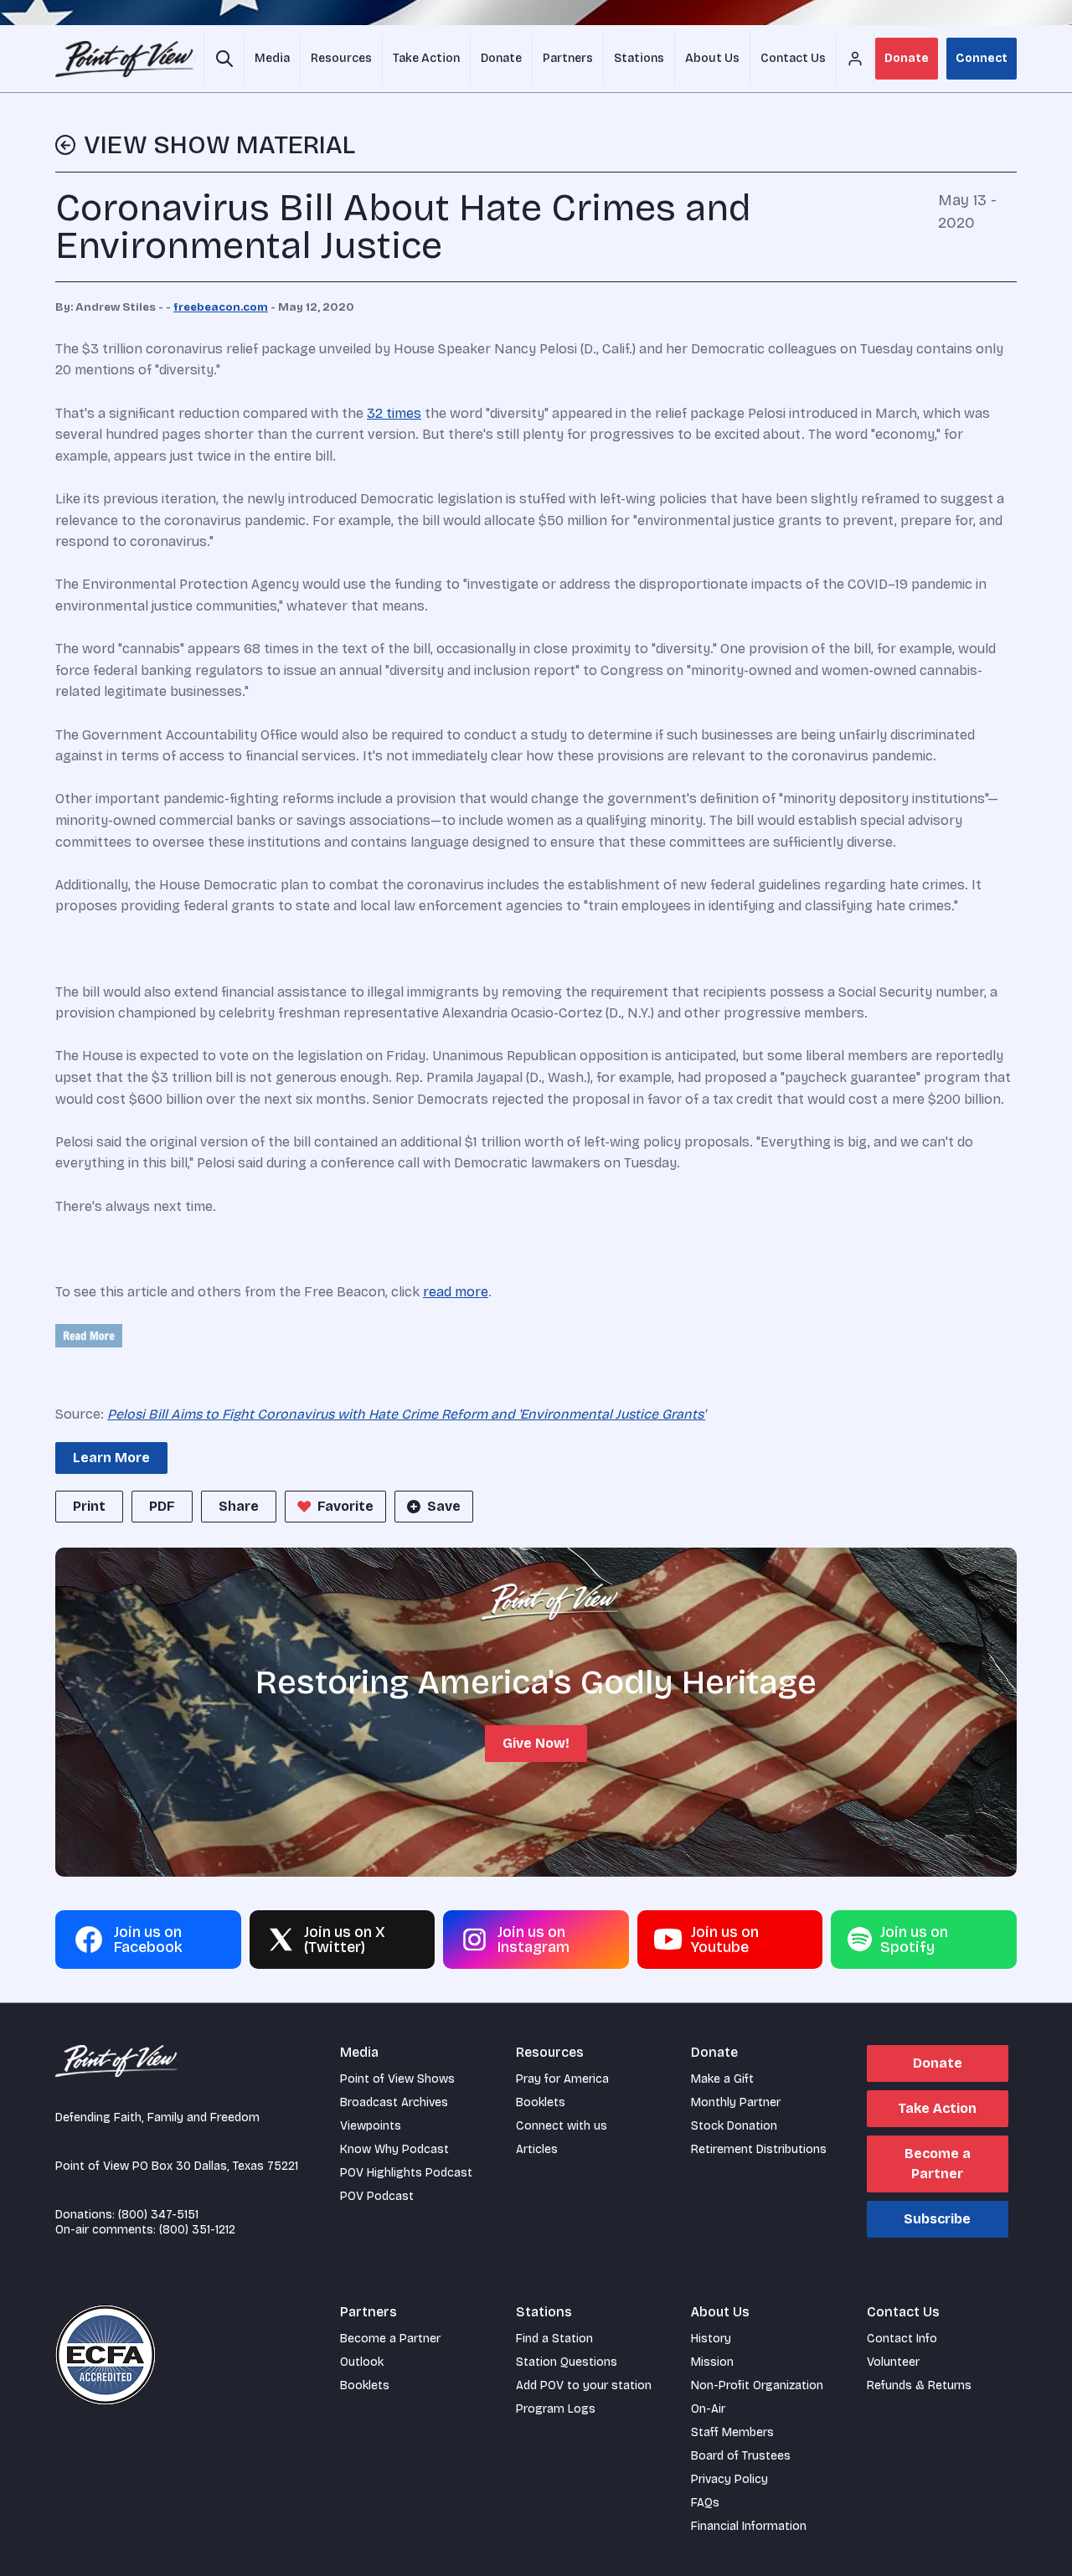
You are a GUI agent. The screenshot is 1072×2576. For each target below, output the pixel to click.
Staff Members (732, 2432)
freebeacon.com (221, 307)
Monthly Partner (736, 2102)
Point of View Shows (397, 2079)
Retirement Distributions (759, 2149)
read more (456, 1292)
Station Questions (567, 2362)
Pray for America (562, 2079)
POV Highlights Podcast (406, 2173)
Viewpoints (371, 2126)
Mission (712, 2362)
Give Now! (536, 1743)
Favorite (345, 1506)
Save (444, 1506)
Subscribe (937, 2219)
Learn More (111, 1458)
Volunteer (893, 2362)
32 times (394, 413)
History (711, 2339)
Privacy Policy (729, 2479)
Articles (537, 2149)
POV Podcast (377, 2196)
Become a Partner (938, 2164)
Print (89, 1506)
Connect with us (562, 2126)
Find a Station (554, 2339)
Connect (982, 58)
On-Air (708, 2409)
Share (239, 1506)
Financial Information (749, 2526)
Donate (907, 58)
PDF (162, 1506)
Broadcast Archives (394, 2102)
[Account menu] (855, 59)
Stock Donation (734, 2126)
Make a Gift (722, 2079)
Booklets (541, 2102)
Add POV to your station (584, 2385)
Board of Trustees (741, 2456)
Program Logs (556, 2409)
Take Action (937, 2108)
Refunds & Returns (919, 2385)
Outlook (362, 2362)
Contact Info (902, 2339)
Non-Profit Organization (757, 2385)
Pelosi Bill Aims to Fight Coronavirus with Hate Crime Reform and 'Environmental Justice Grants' (406, 1414)
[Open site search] (224, 59)
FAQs (705, 2503)
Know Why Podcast (394, 2149)
